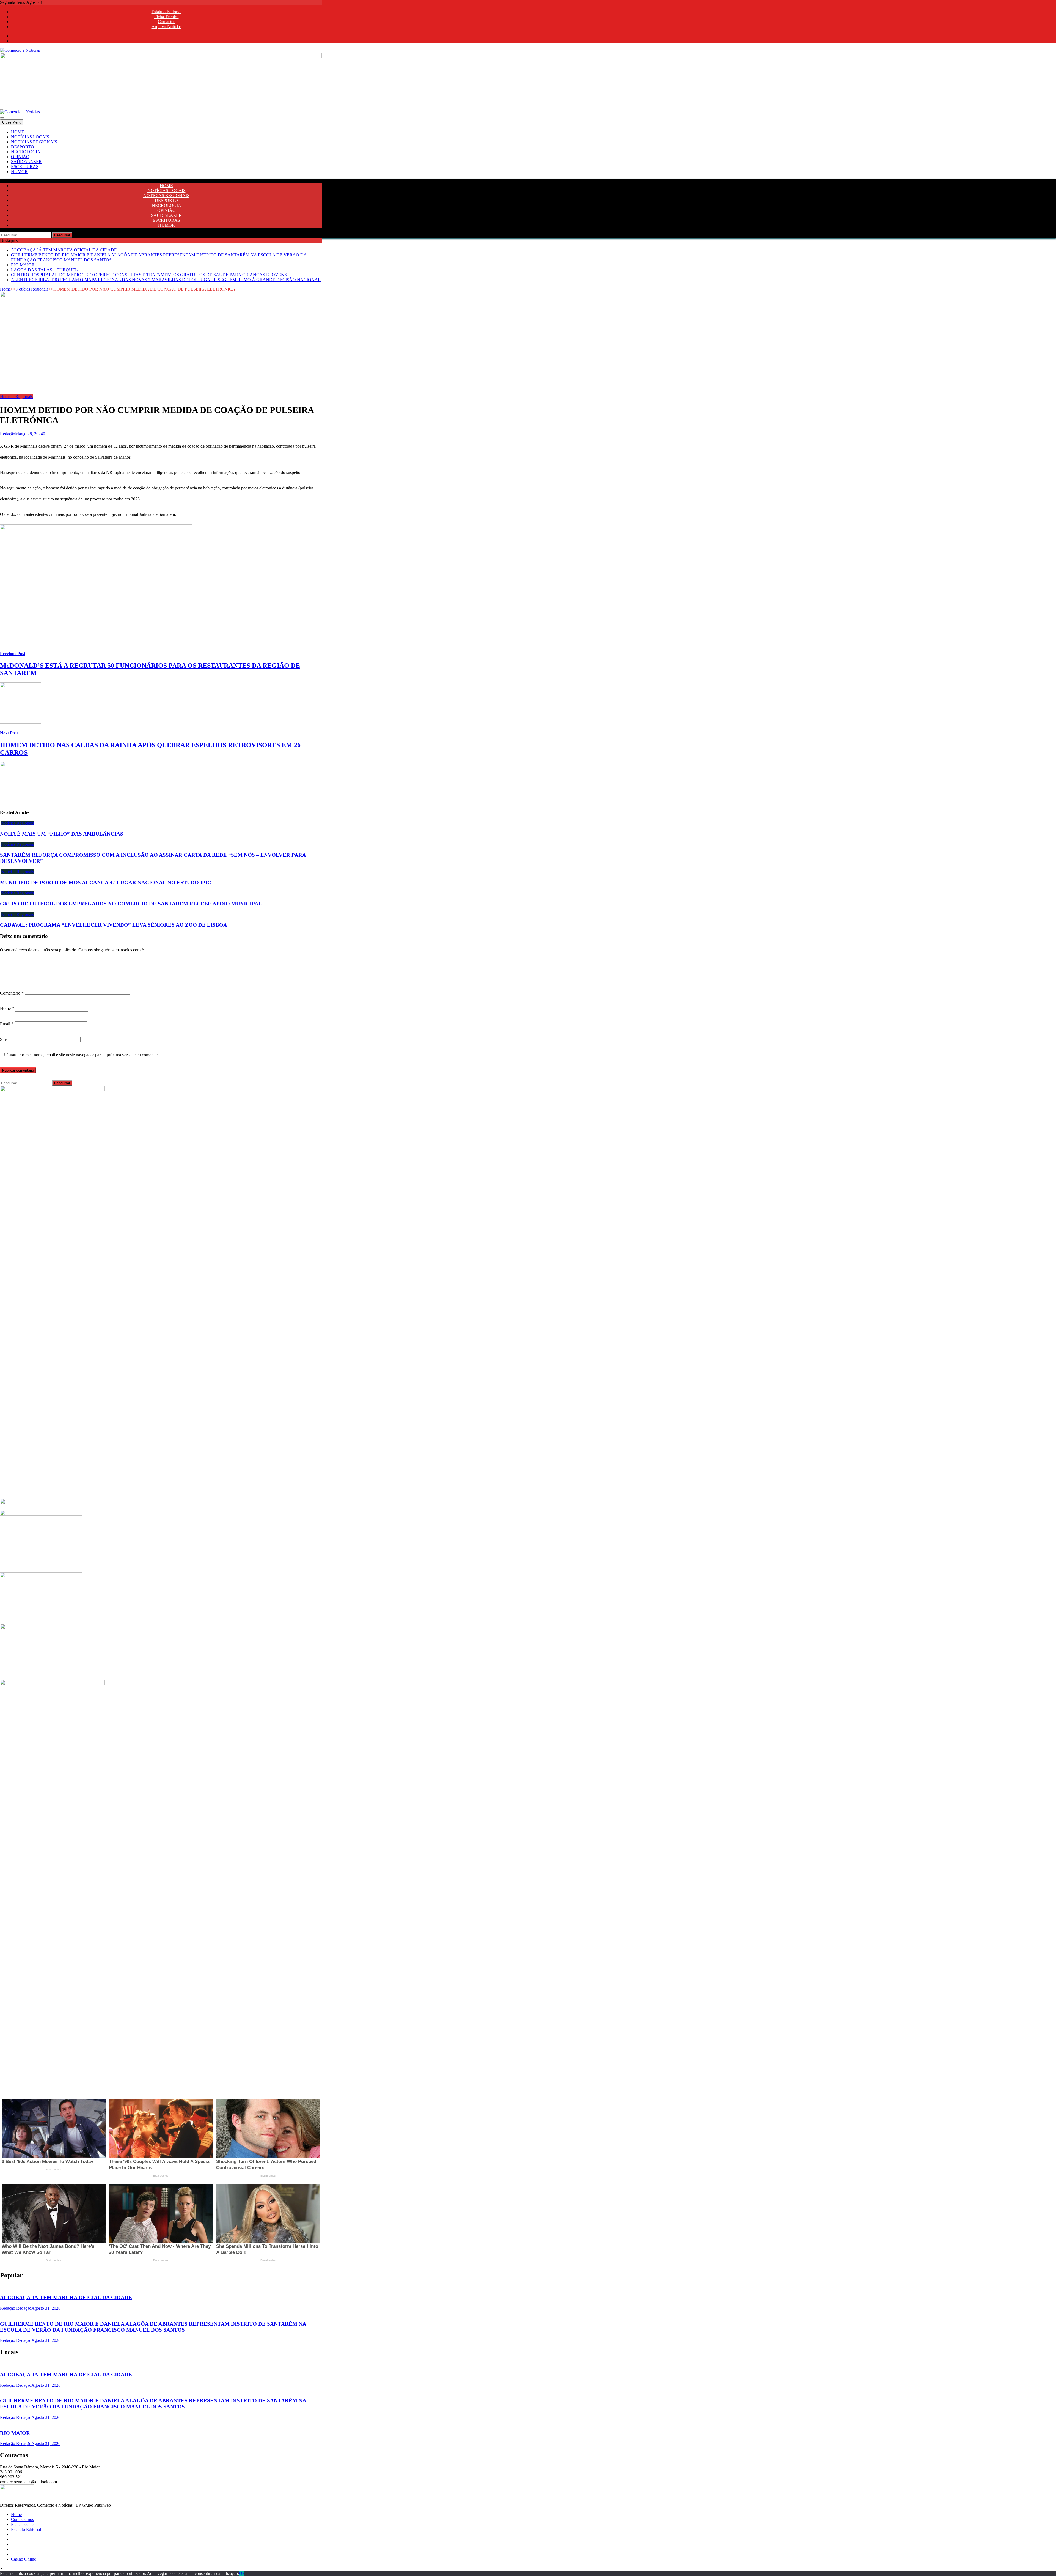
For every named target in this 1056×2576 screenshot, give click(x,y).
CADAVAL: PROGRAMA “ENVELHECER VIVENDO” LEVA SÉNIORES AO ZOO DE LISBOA (114, 925)
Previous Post (13, 654)
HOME (18, 132)
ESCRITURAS (25, 167)
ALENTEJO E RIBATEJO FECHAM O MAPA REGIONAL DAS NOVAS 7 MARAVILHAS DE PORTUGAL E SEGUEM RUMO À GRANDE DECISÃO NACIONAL (166, 280)
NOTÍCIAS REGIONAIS (34, 142)
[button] (2, 2568)
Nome (7, 1008)
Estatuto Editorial (167, 12)
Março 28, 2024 (29, 434)
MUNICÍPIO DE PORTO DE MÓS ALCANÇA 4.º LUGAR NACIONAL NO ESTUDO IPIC (106, 882)
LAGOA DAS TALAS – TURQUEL (44, 270)
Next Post (9, 733)
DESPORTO (23, 147)
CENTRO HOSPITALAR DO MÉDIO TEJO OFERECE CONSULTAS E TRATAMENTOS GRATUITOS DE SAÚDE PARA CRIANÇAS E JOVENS (149, 275)
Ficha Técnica (167, 17)
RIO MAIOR (23, 265)
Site (3, 1039)
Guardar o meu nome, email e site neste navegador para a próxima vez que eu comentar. (83, 1055)
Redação (8, 434)
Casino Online (24, 2559)
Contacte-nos (22, 2519)
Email (7, 1024)
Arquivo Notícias (167, 27)
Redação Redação (16, 2308)
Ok (242, 2573)
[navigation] (528, 152)
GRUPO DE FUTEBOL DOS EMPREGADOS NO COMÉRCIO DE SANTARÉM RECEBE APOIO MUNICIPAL (132, 904)
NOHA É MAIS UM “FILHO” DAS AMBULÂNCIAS (62, 834)
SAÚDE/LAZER (26, 162)
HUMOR (19, 172)
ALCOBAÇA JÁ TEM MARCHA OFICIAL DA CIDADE (64, 250)
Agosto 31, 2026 (46, 2308)
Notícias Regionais (32, 289)
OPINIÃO (20, 157)
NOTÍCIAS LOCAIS (30, 137)
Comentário (12, 993)
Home (5, 289)
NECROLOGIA (26, 152)
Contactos (167, 22)
